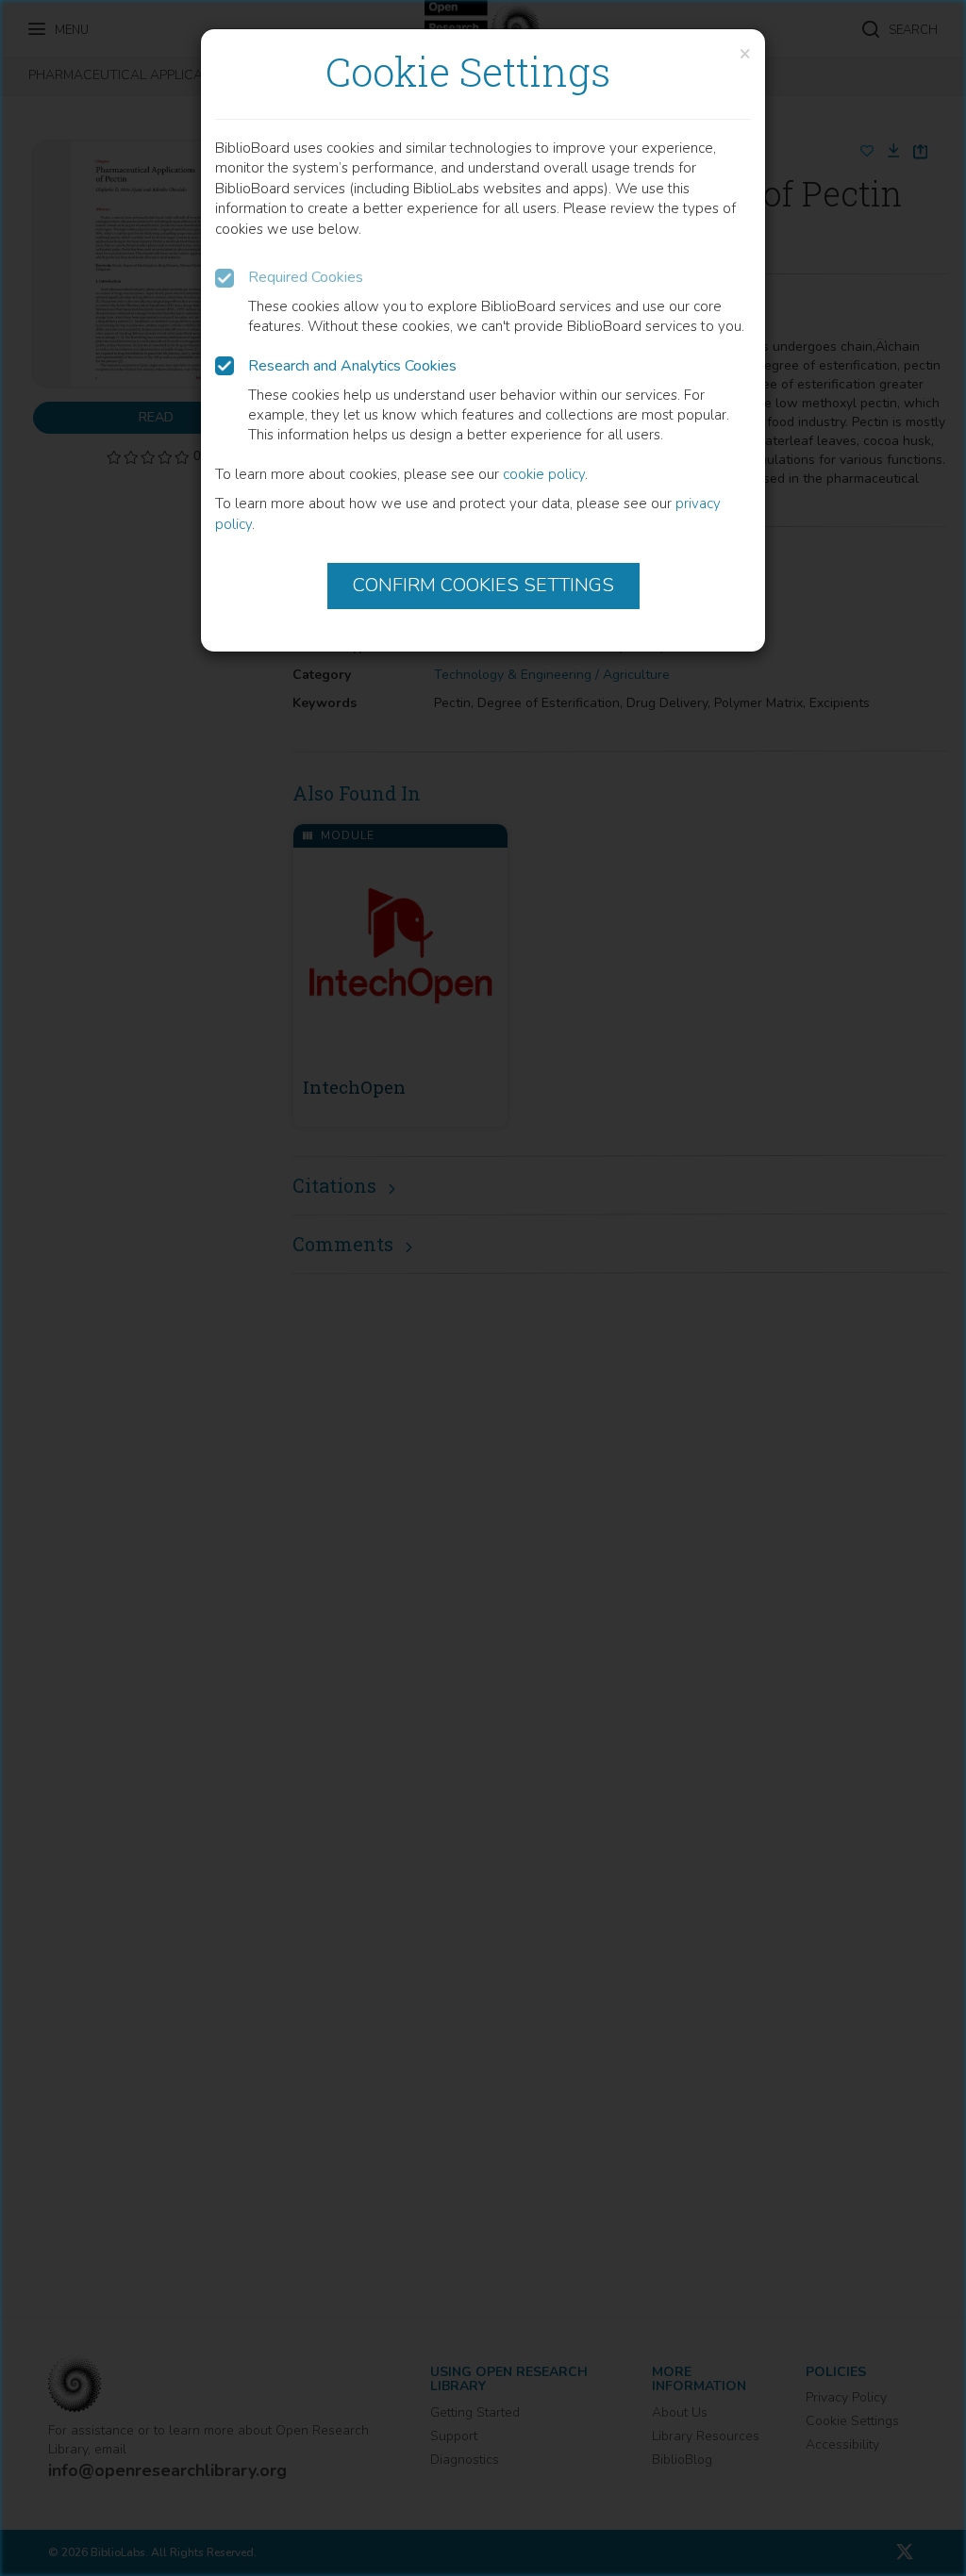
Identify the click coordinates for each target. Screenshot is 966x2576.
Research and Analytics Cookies (352, 366)
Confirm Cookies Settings (483, 585)
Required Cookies (306, 277)
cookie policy (544, 474)
